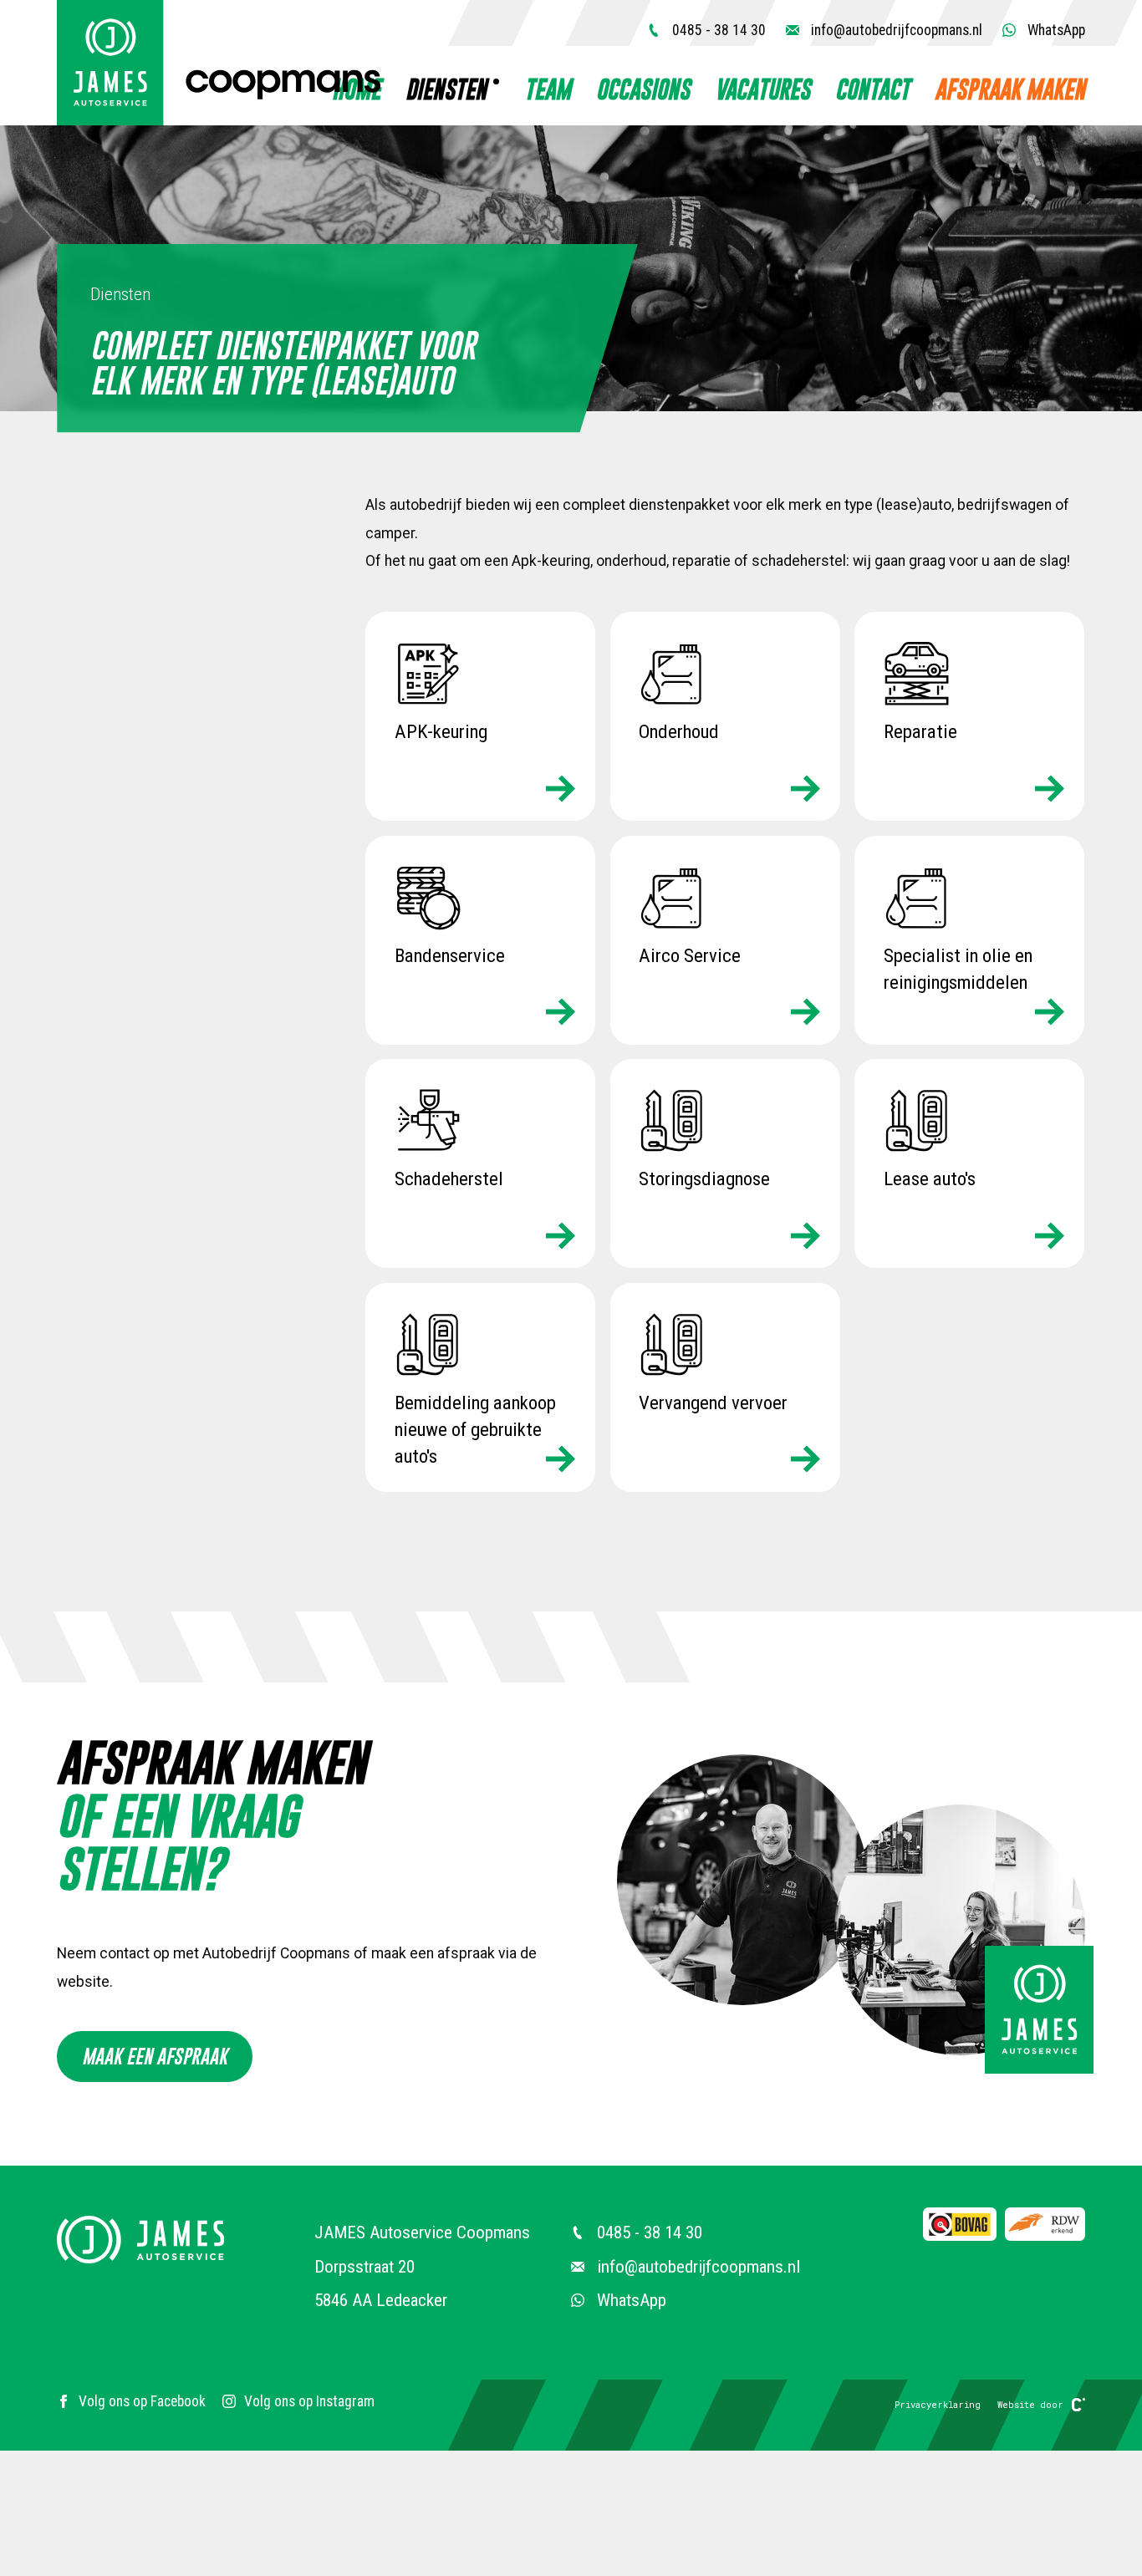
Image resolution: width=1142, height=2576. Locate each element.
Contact (872, 89)
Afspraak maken (1010, 89)
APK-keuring (441, 732)
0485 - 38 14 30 (717, 30)
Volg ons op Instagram (309, 2401)
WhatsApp (1055, 30)
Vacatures (762, 89)
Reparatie (920, 732)
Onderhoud (679, 732)
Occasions (643, 89)
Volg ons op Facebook (142, 2401)
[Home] (219, 63)
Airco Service (690, 955)
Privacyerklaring (938, 2405)
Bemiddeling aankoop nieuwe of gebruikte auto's (475, 1429)
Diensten (446, 89)
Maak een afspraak (155, 2056)
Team (548, 89)
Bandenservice (450, 955)
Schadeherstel (449, 1179)
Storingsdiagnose (704, 1179)
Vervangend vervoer (713, 1402)
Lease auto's (930, 1179)
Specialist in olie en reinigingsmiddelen (958, 968)
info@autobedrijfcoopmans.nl (895, 30)
